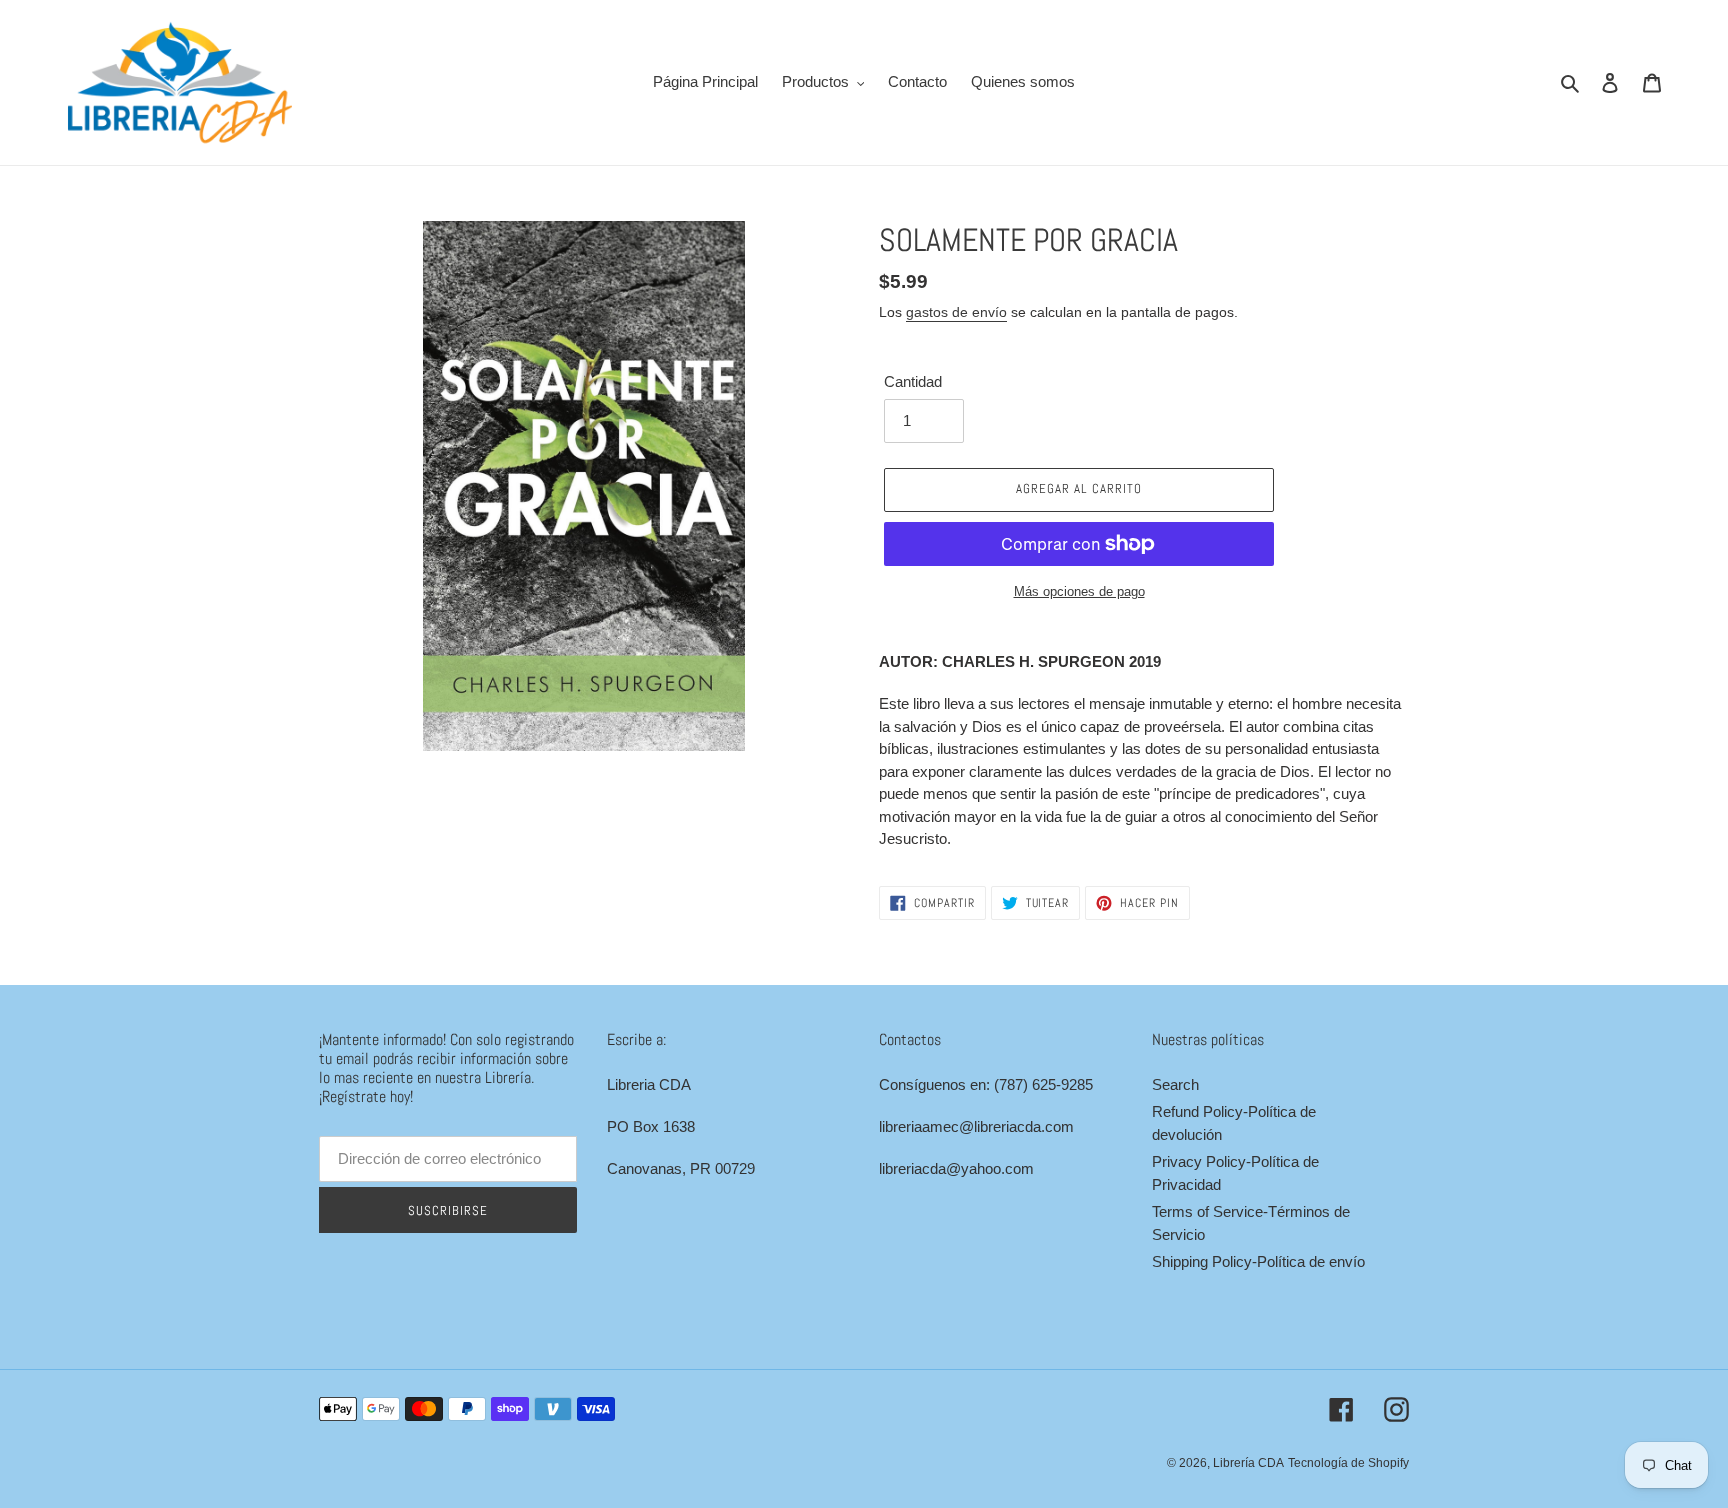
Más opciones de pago (1079, 591)
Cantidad (913, 381)
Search (1175, 1084)
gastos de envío (956, 312)
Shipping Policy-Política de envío (1258, 1261)
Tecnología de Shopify (1348, 1463)
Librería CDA (1248, 1463)
